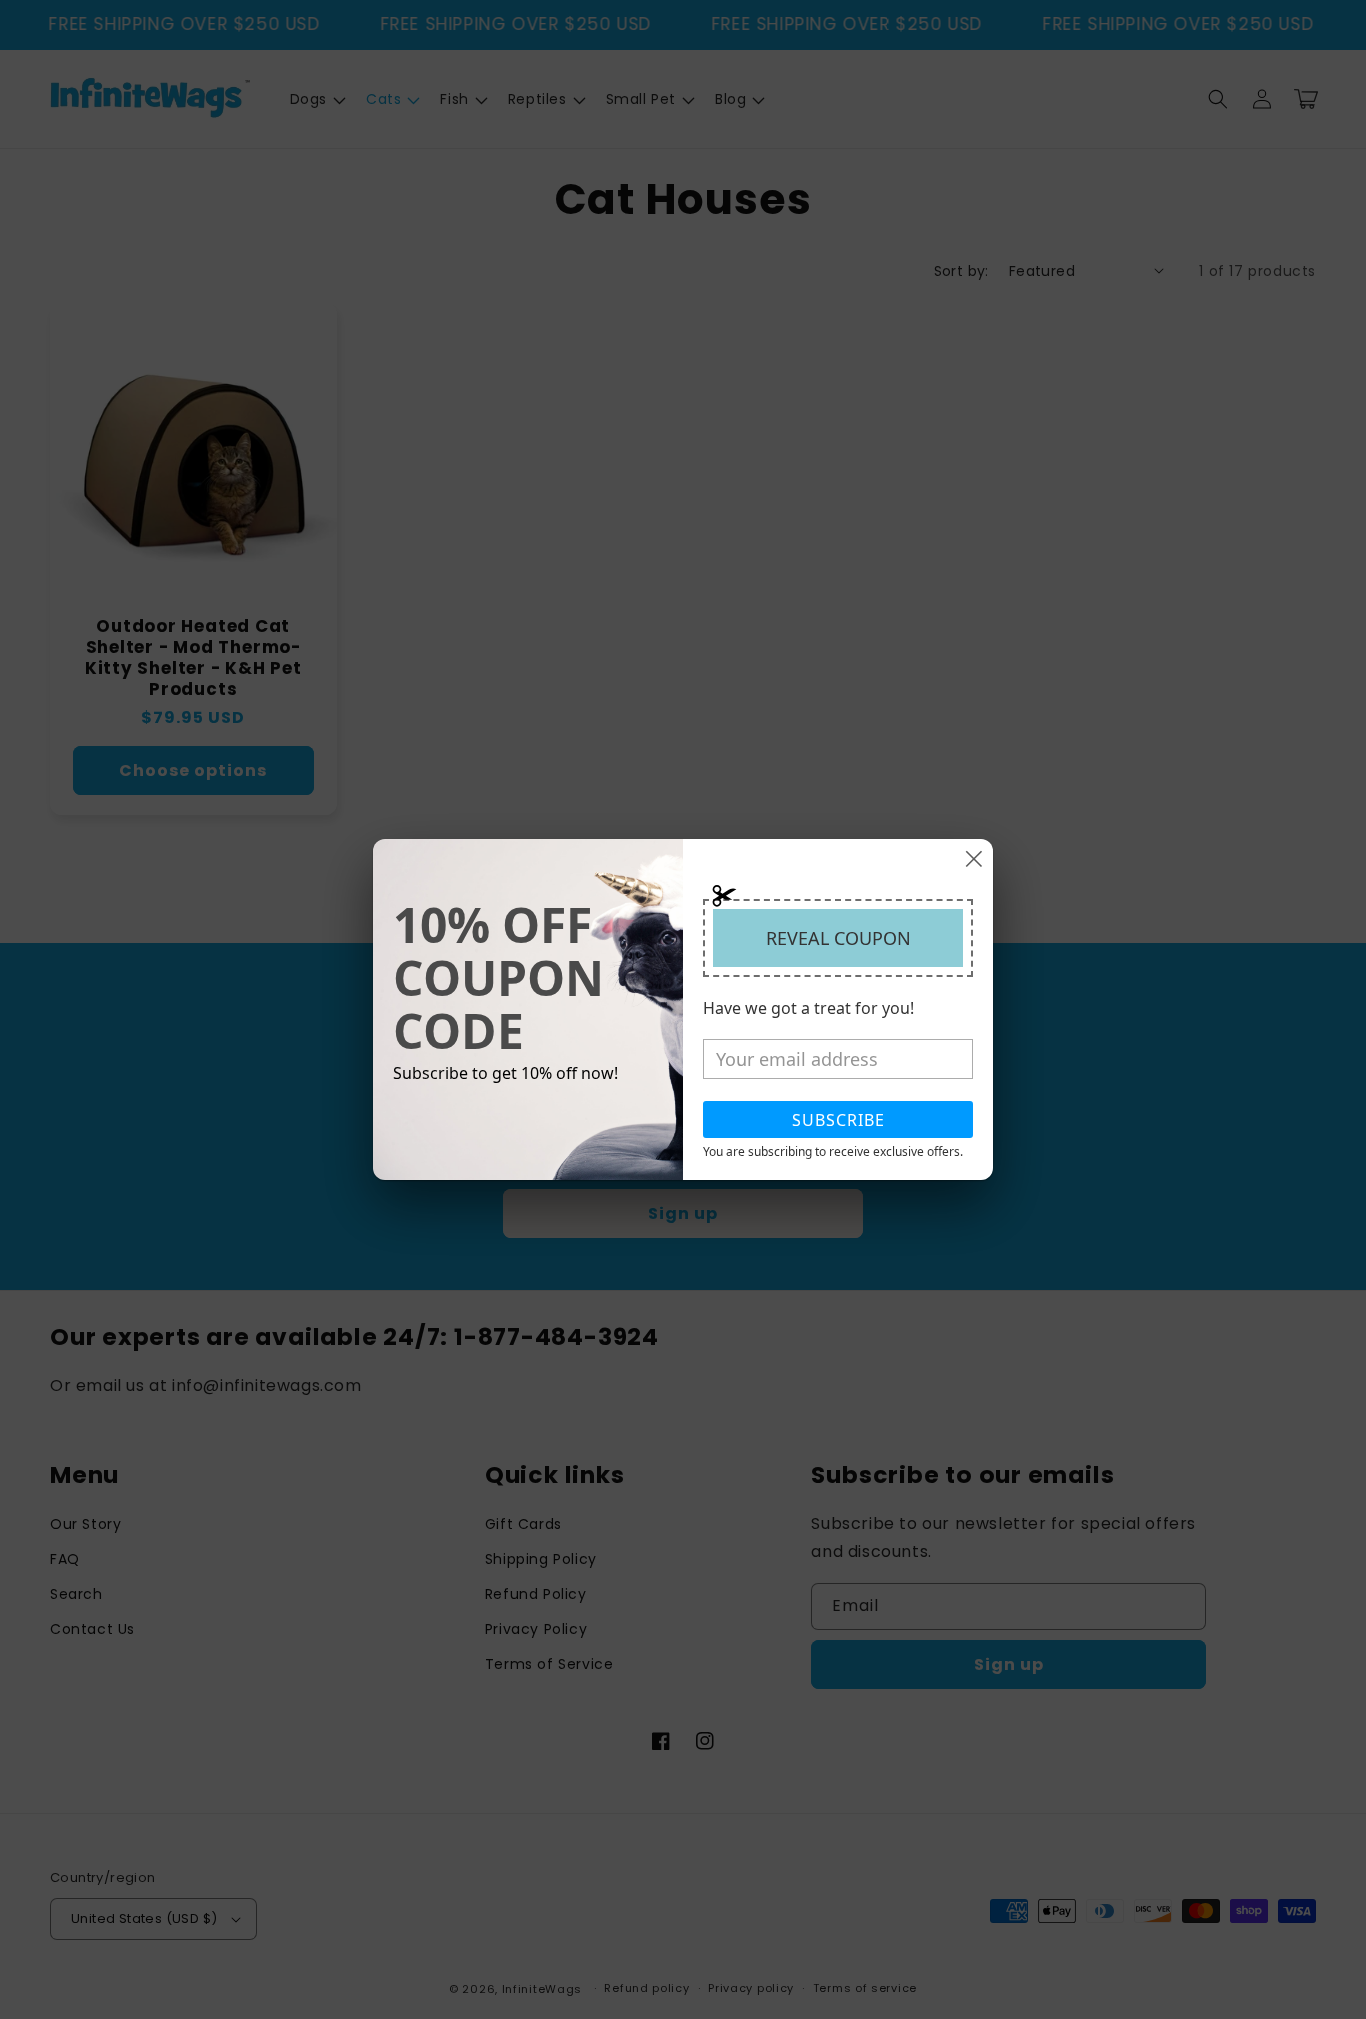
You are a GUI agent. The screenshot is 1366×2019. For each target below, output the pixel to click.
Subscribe (838, 1120)
